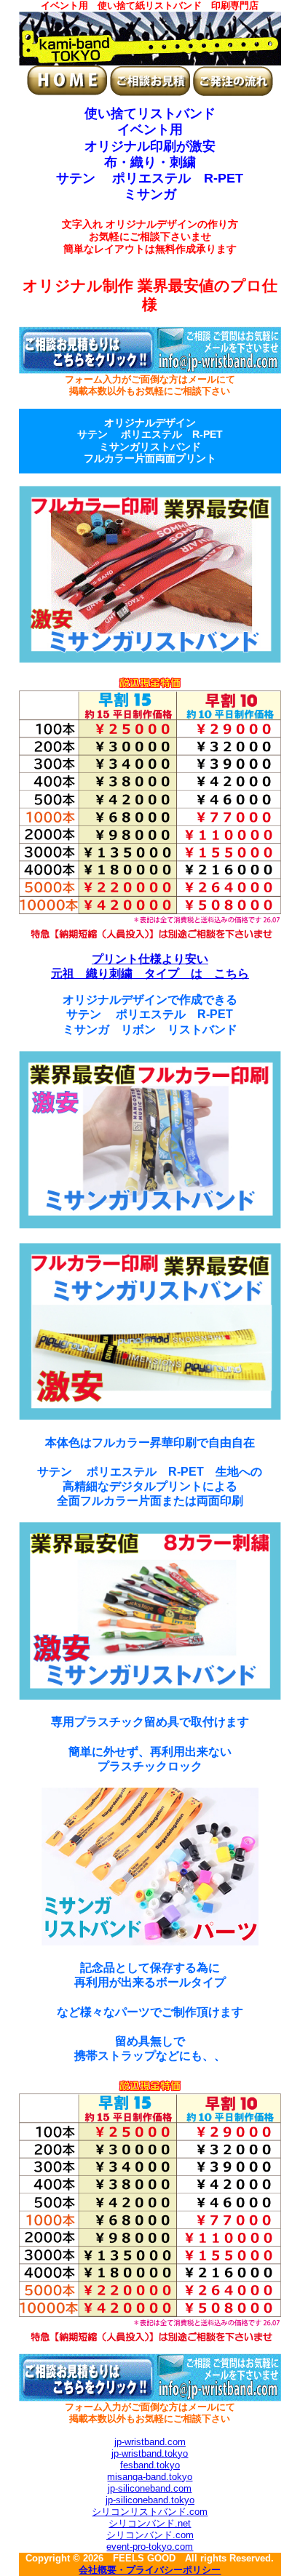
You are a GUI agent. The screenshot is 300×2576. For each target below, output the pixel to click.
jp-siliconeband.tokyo (150, 2500)
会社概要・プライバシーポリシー (150, 2570)
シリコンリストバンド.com (150, 2512)
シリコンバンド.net (150, 2523)
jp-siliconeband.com (150, 2488)
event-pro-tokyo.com (150, 2547)
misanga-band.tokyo (150, 2477)
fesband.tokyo (150, 2465)
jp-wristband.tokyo (150, 2453)
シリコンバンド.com (150, 2535)
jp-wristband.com (150, 2442)
